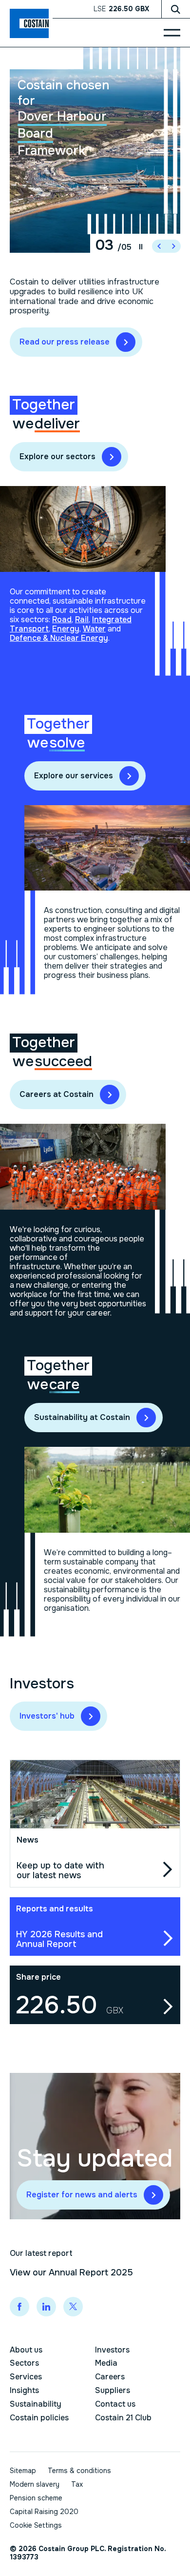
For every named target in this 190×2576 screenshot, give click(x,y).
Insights (24, 2390)
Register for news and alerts (82, 2195)
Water (94, 629)
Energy (66, 629)
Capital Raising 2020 (44, 2512)
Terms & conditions (79, 2471)
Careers (110, 2377)
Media (106, 2363)
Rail (82, 619)
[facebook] (19, 2307)
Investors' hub (47, 1716)
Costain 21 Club (123, 2418)
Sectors (24, 2363)
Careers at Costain (57, 1094)
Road (62, 619)
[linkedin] (46, 2307)
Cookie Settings (36, 2525)
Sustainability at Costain (82, 1417)
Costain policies (39, 2418)
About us (26, 2350)
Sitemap (23, 2471)
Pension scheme (36, 2498)
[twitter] (73, 2307)
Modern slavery (35, 2484)
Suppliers (113, 2390)
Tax (77, 2484)
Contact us (115, 2404)
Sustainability (36, 2404)
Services (26, 2377)
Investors (112, 2350)
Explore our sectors (57, 456)
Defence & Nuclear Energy (59, 638)
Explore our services (74, 776)
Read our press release (65, 342)
